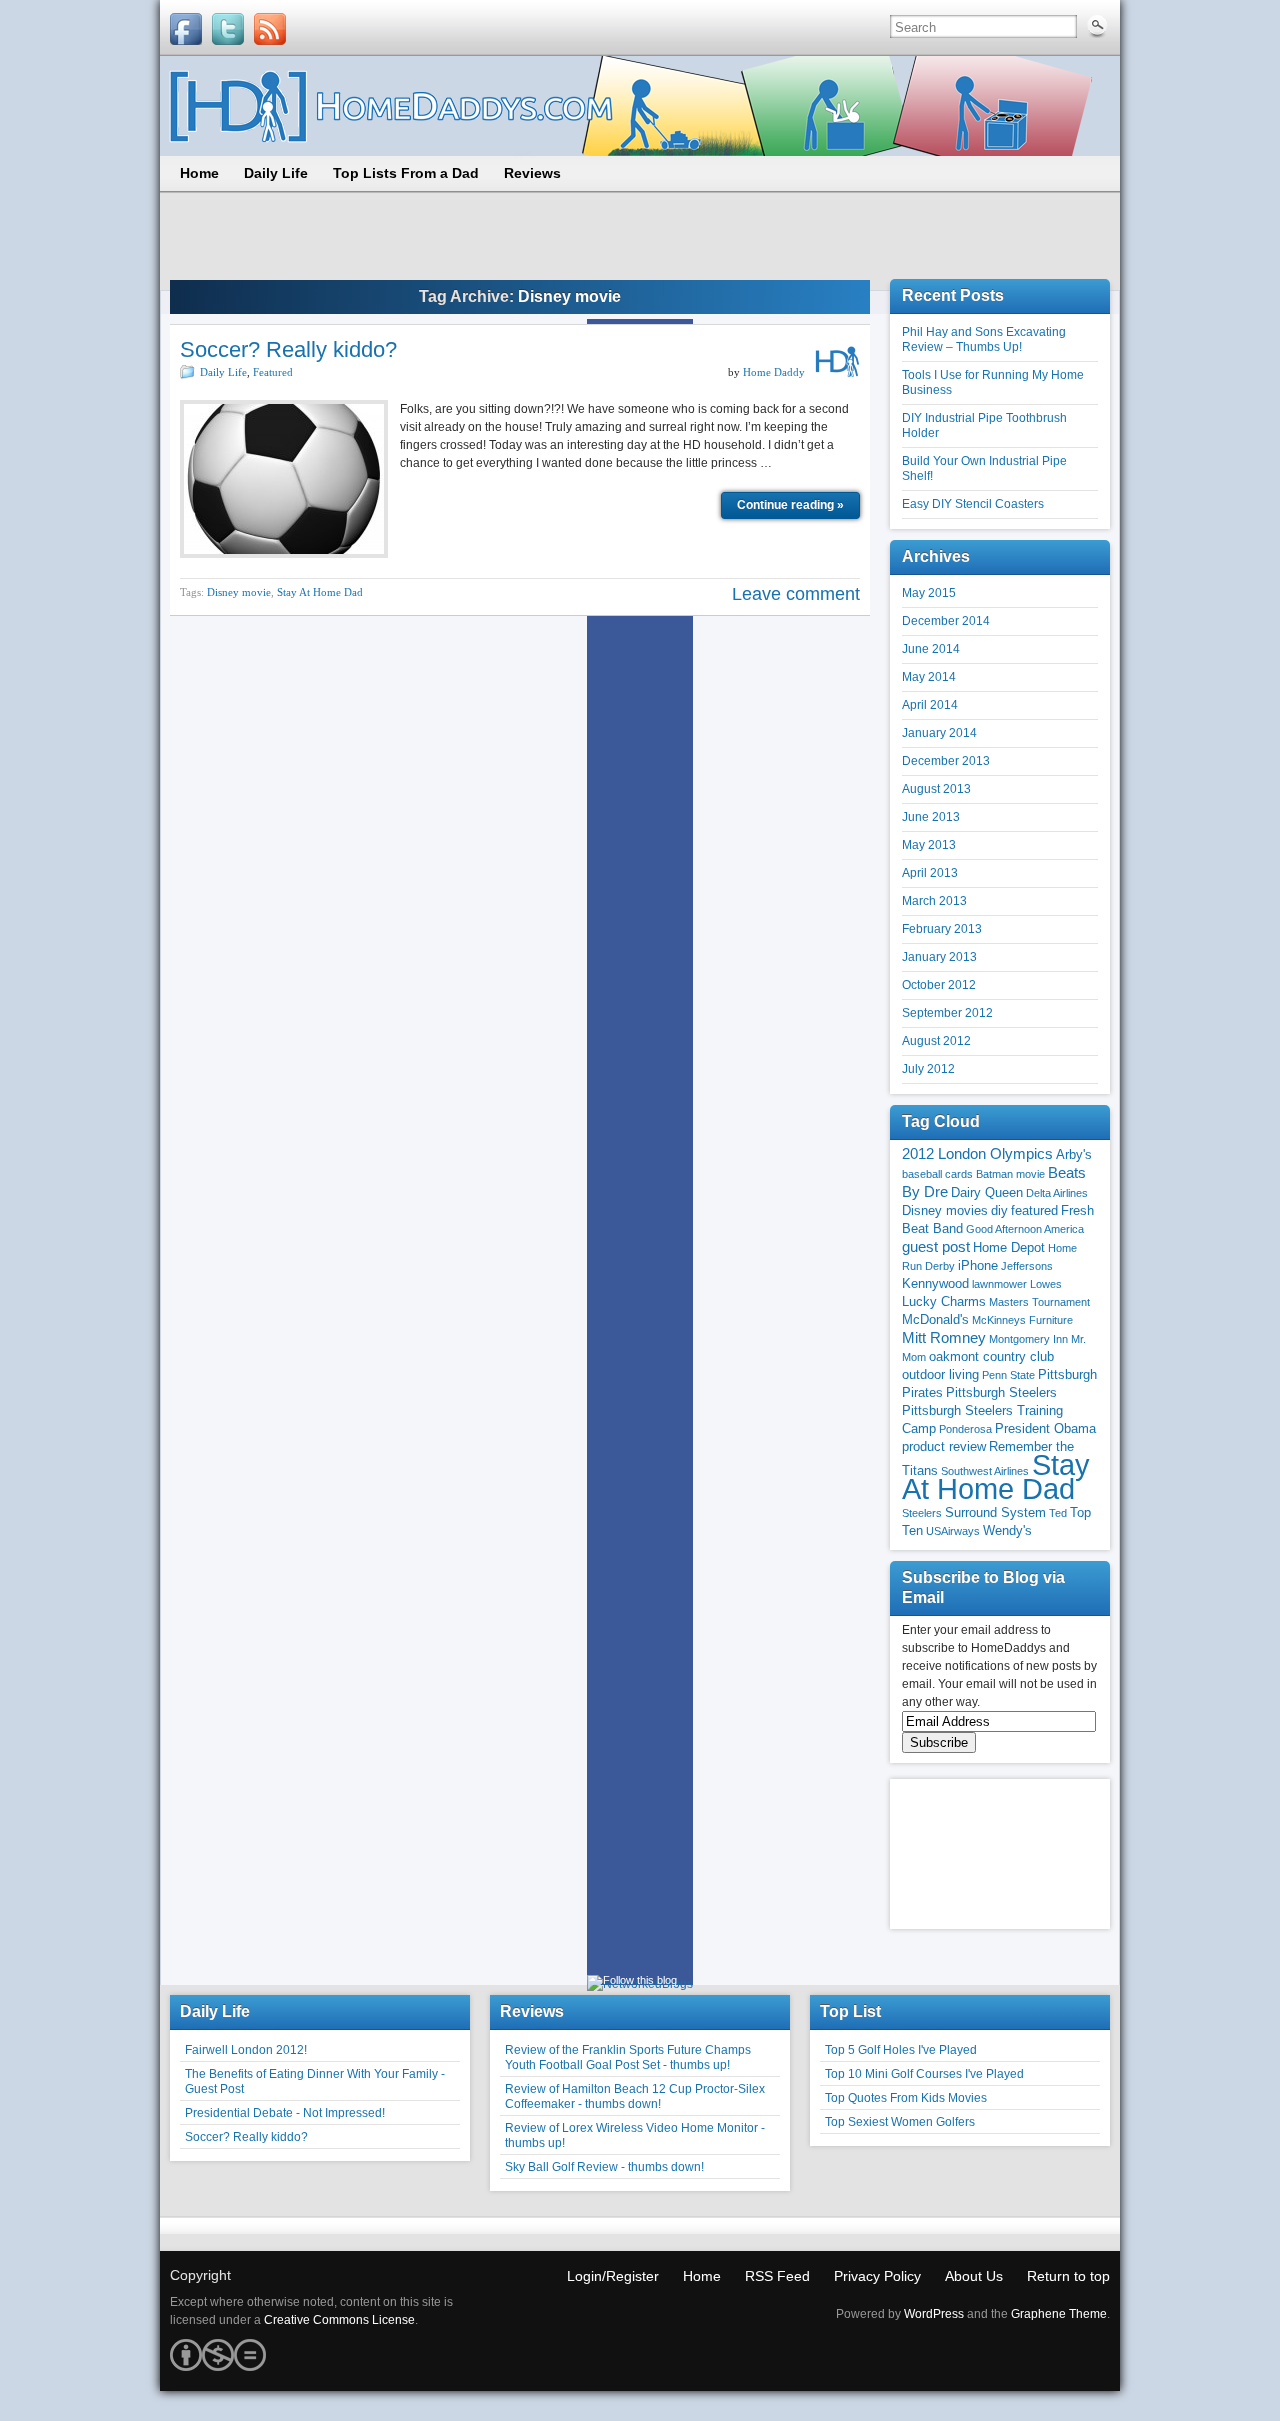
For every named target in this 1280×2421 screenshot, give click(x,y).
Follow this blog (640, 1980)
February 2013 (942, 929)
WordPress (934, 2314)
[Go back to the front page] (640, 106)
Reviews (532, 2011)
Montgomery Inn (1028, 1339)
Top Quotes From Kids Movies (906, 2098)
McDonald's (935, 1319)
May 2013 (929, 845)
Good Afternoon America (1025, 1229)
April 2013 (930, 873)
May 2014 (929, 677)
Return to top (1068, 2276)
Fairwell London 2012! (246, 2050)
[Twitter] (228, 29)
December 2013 (946, 761)
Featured (273, 372)
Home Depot (1009, 1247)
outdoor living (940, 1374)
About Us (974, 2276)
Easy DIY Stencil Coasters (973, 504)
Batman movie (1010, 1174)
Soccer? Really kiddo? (288, 349)
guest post (936, 1247)
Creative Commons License (339, 2320)
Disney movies (945, 1210)
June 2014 (931, 649)
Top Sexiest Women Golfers (900, 2122)
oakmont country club (991, 1356)
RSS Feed (777, 2276)
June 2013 (931, 817)
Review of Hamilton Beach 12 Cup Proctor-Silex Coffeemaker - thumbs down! (635, 2096)
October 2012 (939, 985)
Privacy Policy (877, 2276)
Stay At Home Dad (320, 592)
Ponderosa (965, 1429)
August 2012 (936, 1041)
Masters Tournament (1039, 1302)
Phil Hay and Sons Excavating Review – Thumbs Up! (984, 339)
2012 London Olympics (977, 1154)
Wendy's (1007, 1530)
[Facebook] (186, 29)
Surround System (995, 1512)
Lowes (1046, 1284)
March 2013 (934, 901)
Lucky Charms (944, 1301)
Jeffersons (1027, 1266)
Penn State (1008, 1375)
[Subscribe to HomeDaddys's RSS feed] (270, 29)
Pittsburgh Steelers (1001, 1392)
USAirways (953, 1531)
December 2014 (946, 621)
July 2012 (928, 1069)
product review (944, 1446)
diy (999, 1210)
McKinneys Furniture (1022, 1320)
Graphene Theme (1059, 2314)
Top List (850, 2011)
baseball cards (937, 1174)
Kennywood (935, 1283)
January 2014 (939, 733)
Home (702, 2276)
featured (1034, 1210)
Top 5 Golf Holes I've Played (901, 2050)
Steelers (922, 1513)
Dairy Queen (987, 1192)
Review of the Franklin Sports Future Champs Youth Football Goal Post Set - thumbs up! (628, 2057)
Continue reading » (790, 505)
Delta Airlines (1057, 1193)
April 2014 (930, 705)
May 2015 (929, 593)
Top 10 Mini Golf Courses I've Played (924, 2074)
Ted (1058, 1513)
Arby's (1074, 1154)
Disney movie (239, 592)
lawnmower (999, 1284)
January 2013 (939, 957)
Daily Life (223, 372)
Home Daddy (774, 372)
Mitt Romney (944, 1338)
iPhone (978, 1265)
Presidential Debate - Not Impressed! (285, 2113)
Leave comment (796, 594)
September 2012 (947, 1013)
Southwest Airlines (985, 1471)
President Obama (1045, 1428)
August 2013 (936, 789)
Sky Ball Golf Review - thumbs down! (604, 2167)
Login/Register (613, 2276)
